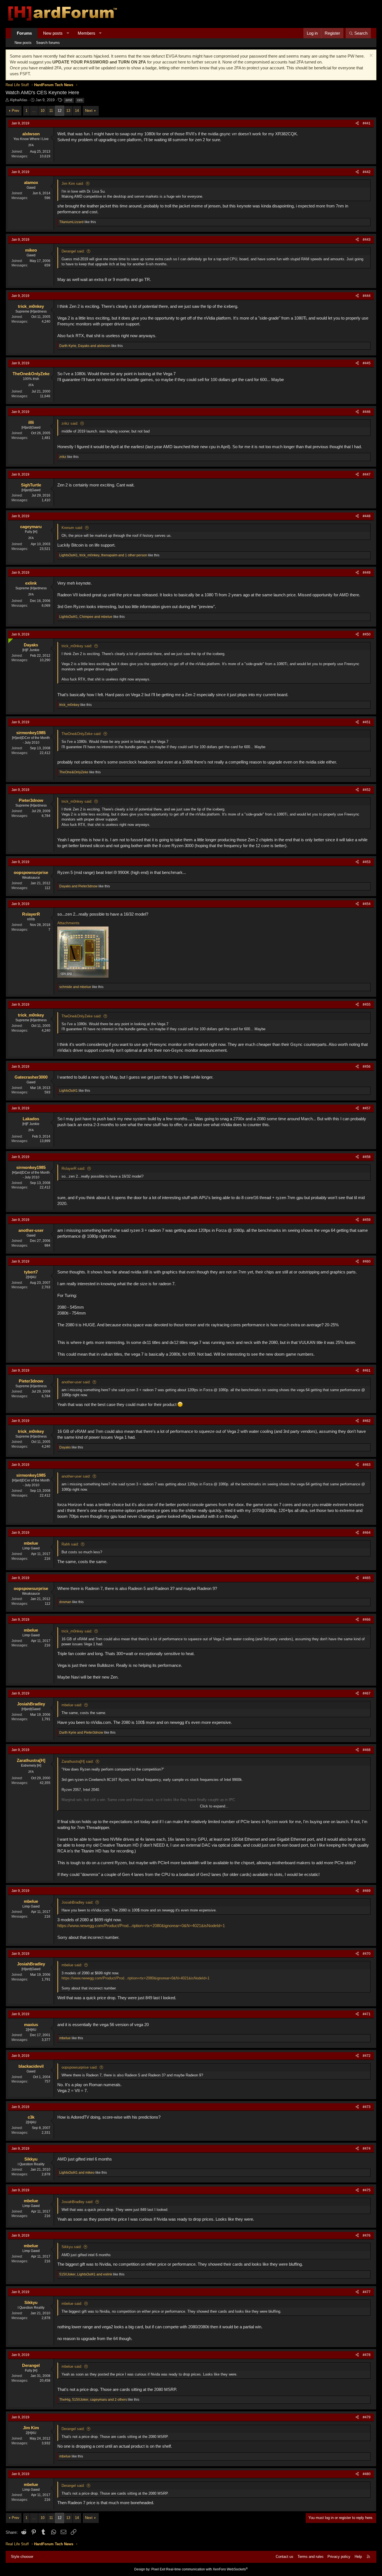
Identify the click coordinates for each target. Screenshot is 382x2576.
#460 (367, 1261)
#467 (367, 1693)
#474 (367, 2149)
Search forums (48, 43)
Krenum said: (72, 528)
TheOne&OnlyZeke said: (82, 734)
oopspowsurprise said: (80, 2067)
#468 (367, 1750)
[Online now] (9, 640)
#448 (367, 516)
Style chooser (22, 2557)
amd (69, 100)
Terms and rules (311, 2557)
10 (43, 111)
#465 (367, 1578)
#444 (367, 296)
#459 (367, 1220)
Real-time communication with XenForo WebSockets (207, 2569)
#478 (367, 2355)
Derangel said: (73, 251)
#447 (367, 474)
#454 (367, 904)
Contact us (285, 2557)
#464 (367, 1533)
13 (68, 111)
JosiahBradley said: (77, 1902)
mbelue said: (72, 1705)
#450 (367, 634)
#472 (367, 2056)
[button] (68, 33)
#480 (367, 2474)
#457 (367, 1108)
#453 (367, 862)
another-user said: (76, 1382)
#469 (367, 1891)
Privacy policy (339, 2557)
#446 (367, 412)
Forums (24, 33)
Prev (16, 111)
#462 (367, 1421)
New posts (53, 33)
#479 (367, 2417)
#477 (367, 2292)
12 (60, 111)
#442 (367, 172)
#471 (367, 2014)
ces (80, 100)
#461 (367, 1370)
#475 (367, 2190)
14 (77, 111)
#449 (367, 573)
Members (87, 33)
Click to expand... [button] (214, 1806)
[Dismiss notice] (370, 56)
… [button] (34, 111)
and (78, 886)
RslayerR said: (73, 1168)
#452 (367, 790)
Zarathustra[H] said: (78, 1761)
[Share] (357, 123)
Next (89, 111)
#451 (367, 722)
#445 (367, 363)
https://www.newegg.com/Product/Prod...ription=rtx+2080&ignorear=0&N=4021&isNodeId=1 (141, 1926)
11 (51, 111)
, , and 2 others (93, 2400)
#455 (367, 1005)
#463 (367, 1465)
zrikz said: (70, 423)
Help (358, 2557)
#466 (367, 1620)
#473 (367, 2107)
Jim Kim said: (73, 184)
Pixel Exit (158, 2569)
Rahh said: (70, 1544)
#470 (367, 1954)
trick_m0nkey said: (77, 646)
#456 (367, 1067)
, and (85, 346)
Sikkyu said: (72, 2247)
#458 (367, 1157)
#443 (367, 240)
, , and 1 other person (103, 555)
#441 (367, 123)
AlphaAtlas (19, 100)
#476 (367, 2235)
